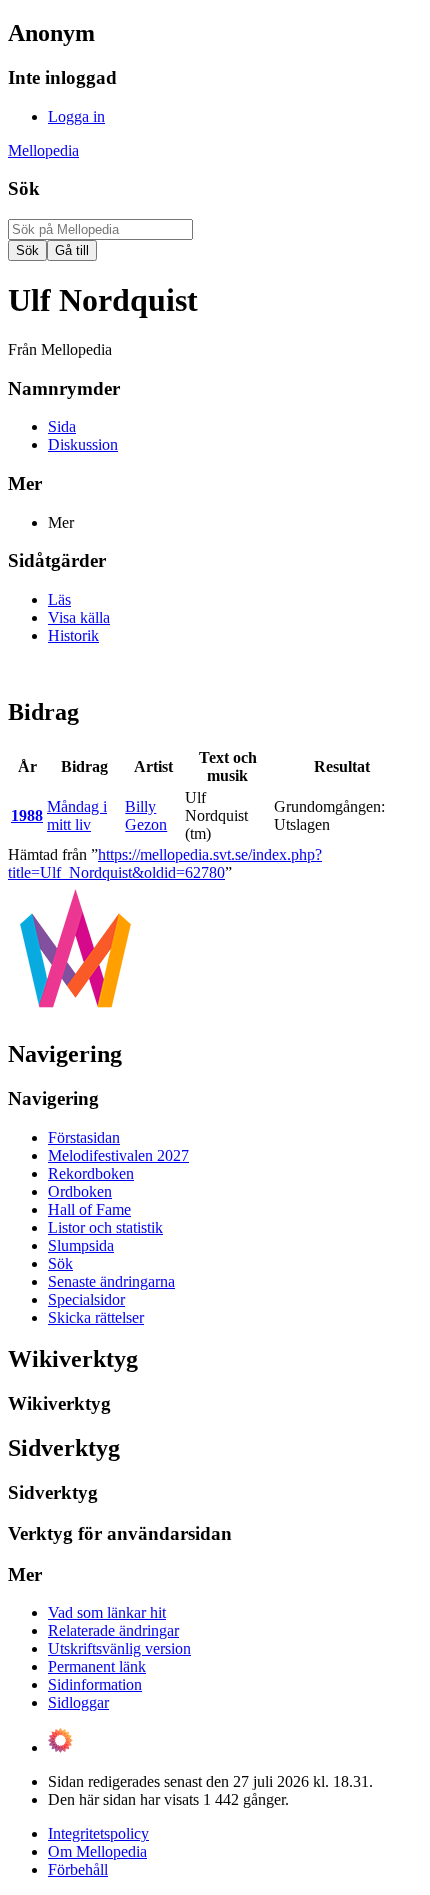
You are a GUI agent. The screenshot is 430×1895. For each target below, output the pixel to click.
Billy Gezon (146, 815)
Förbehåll (78, 1869)
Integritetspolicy (98, 1833)
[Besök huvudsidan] (75, 1011)
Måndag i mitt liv (77, 815)
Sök (24, 188)
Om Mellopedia (97, 1851)
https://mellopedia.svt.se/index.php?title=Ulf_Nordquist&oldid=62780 (165, 863)
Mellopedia (43, 150)
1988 (27, 815)
